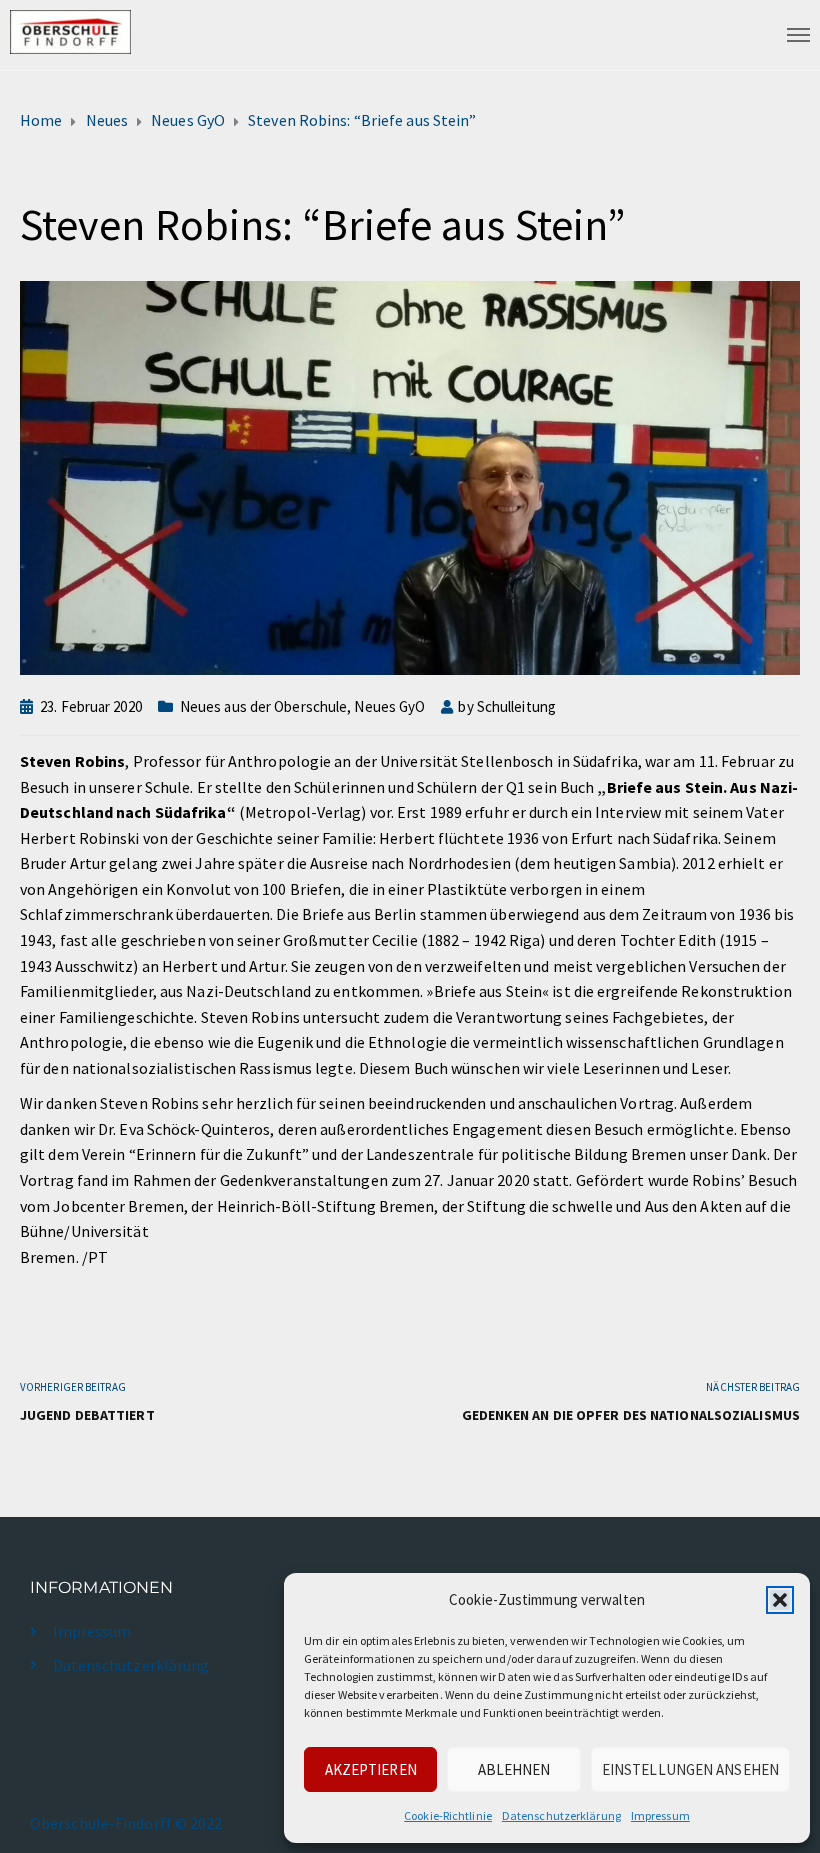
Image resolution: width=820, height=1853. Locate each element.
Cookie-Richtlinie (448, 1815)
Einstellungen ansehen (690, 1769)
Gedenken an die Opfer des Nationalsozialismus (631, 1415)
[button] (780, 1600)
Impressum (660, 1815)
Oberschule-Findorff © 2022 (126, 1823)
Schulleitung (516, 706)
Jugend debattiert (87, 1415)
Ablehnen (514, 1769)
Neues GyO (389, 706)
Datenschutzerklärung (561, 1815)
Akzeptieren (371, 1769)
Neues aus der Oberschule (263, 706)
